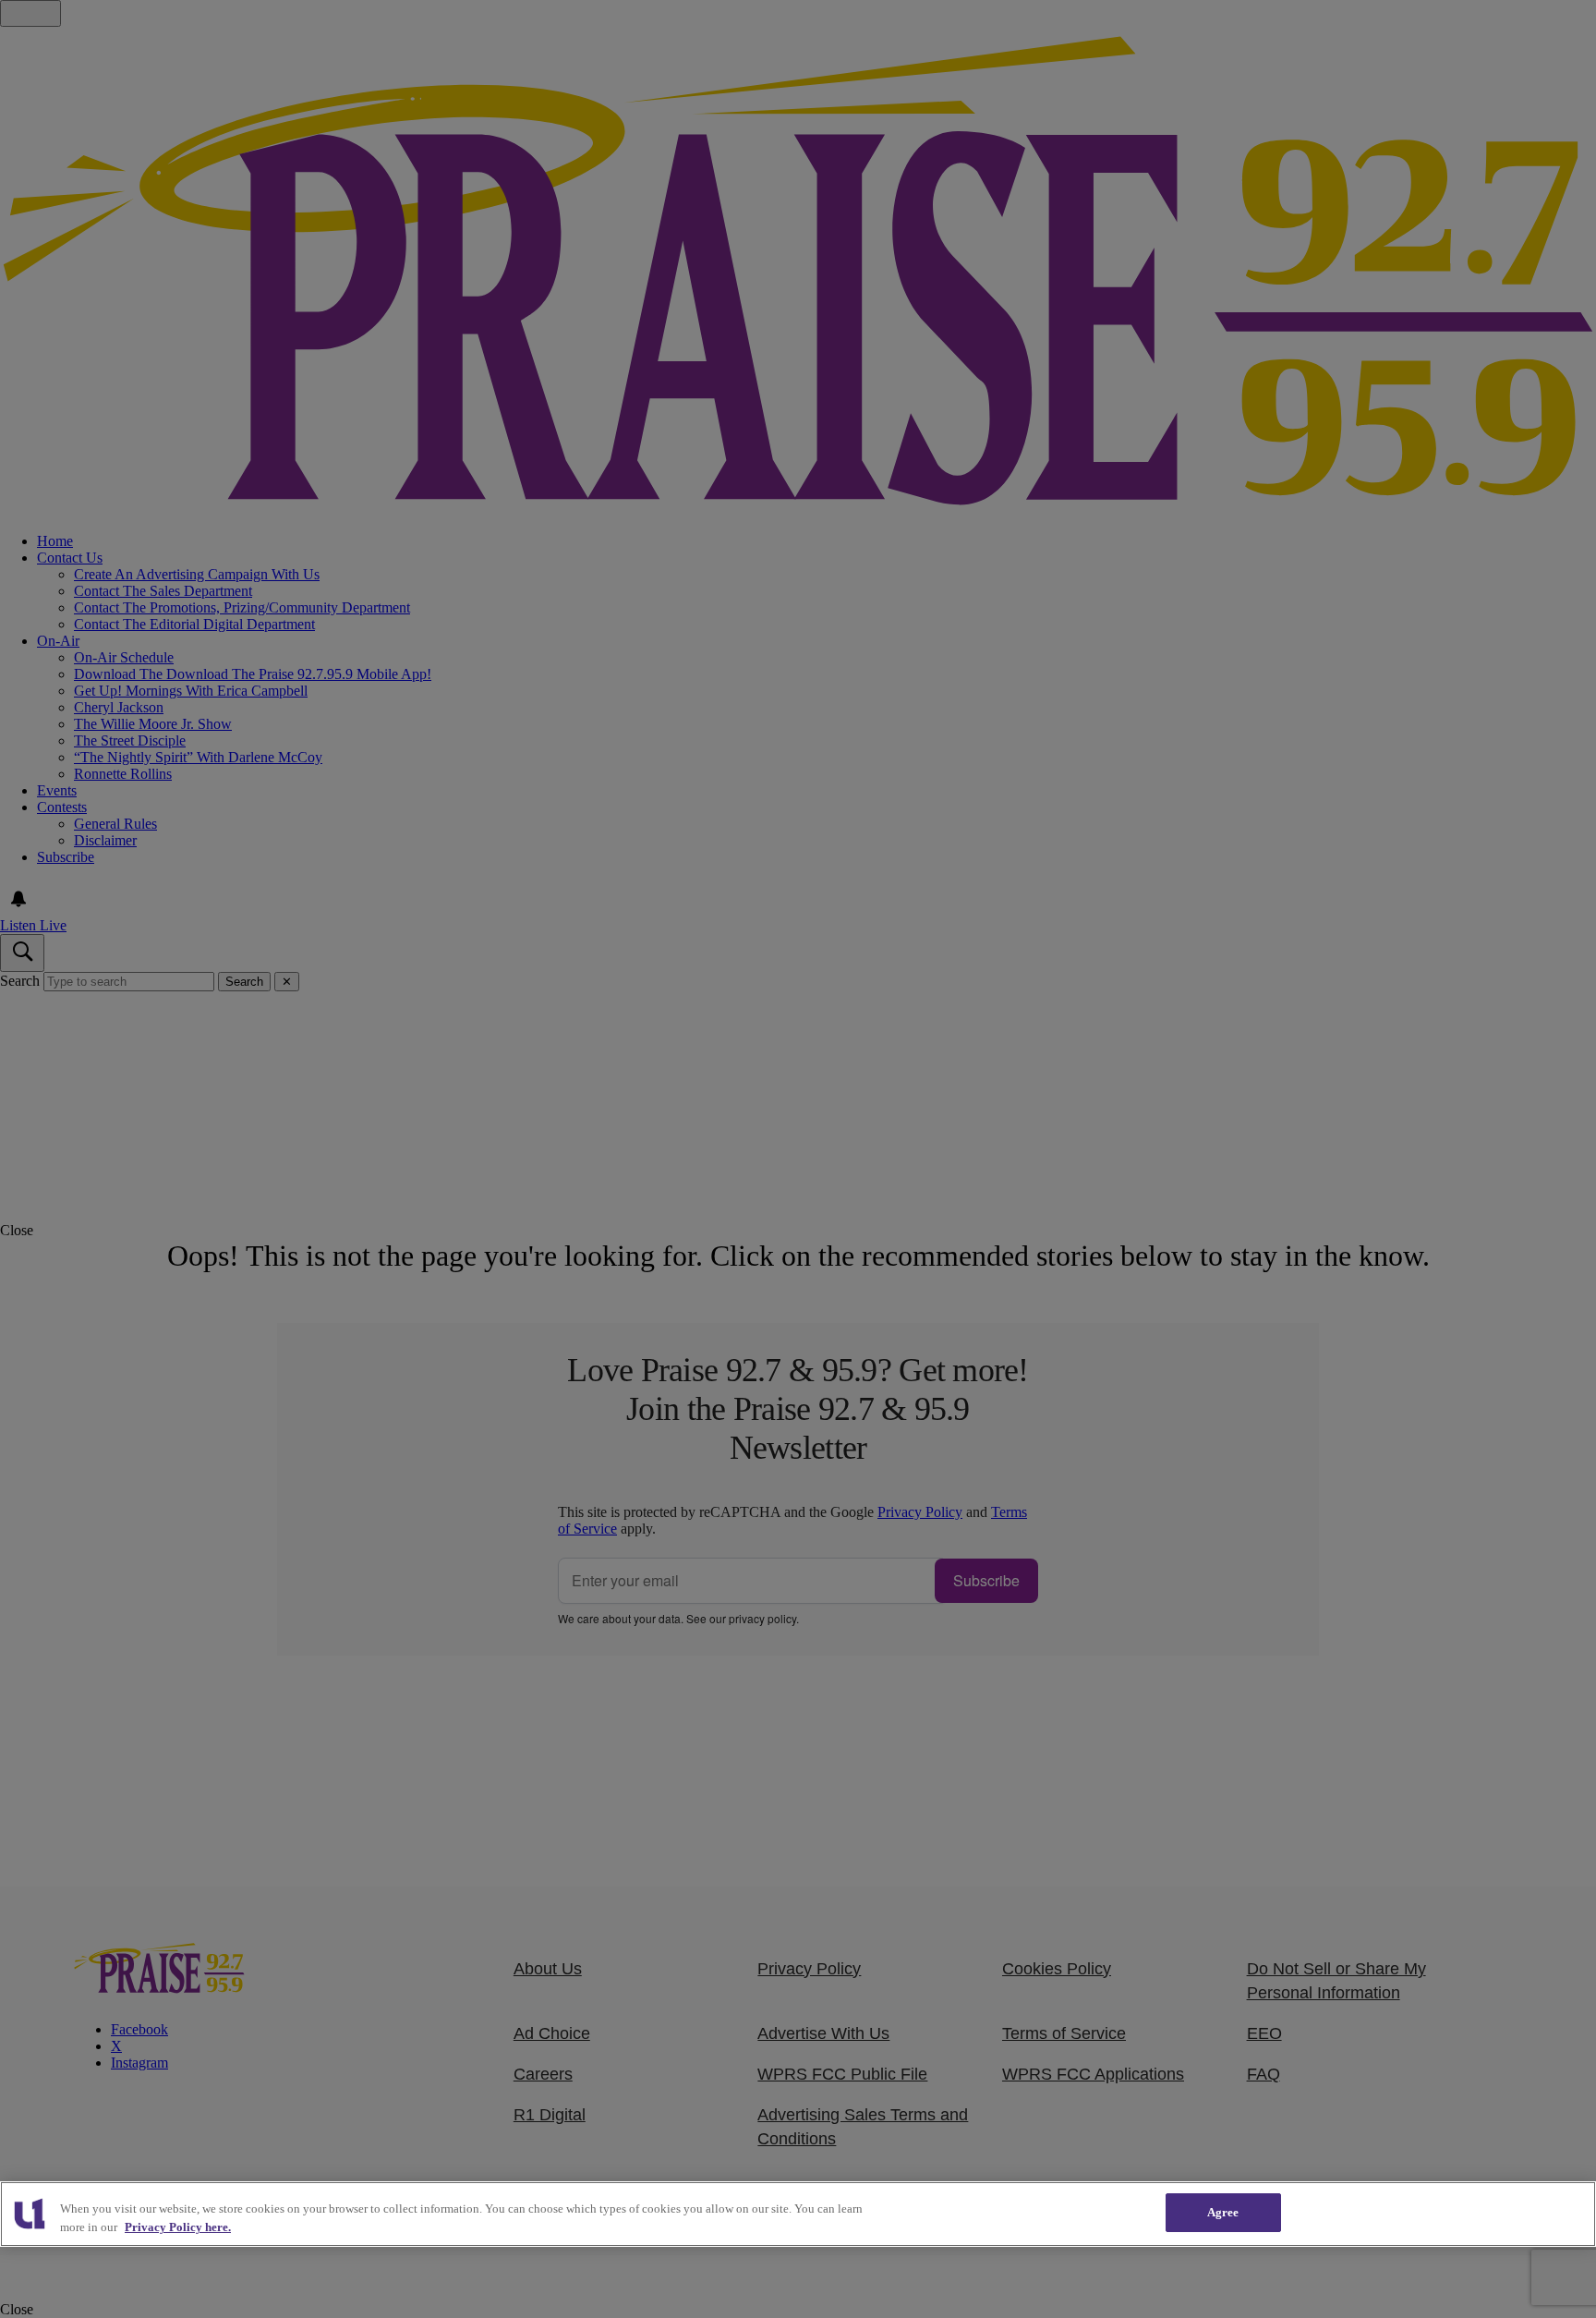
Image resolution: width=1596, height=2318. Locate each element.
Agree (1223, 2212)
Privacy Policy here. (178, 2227)
